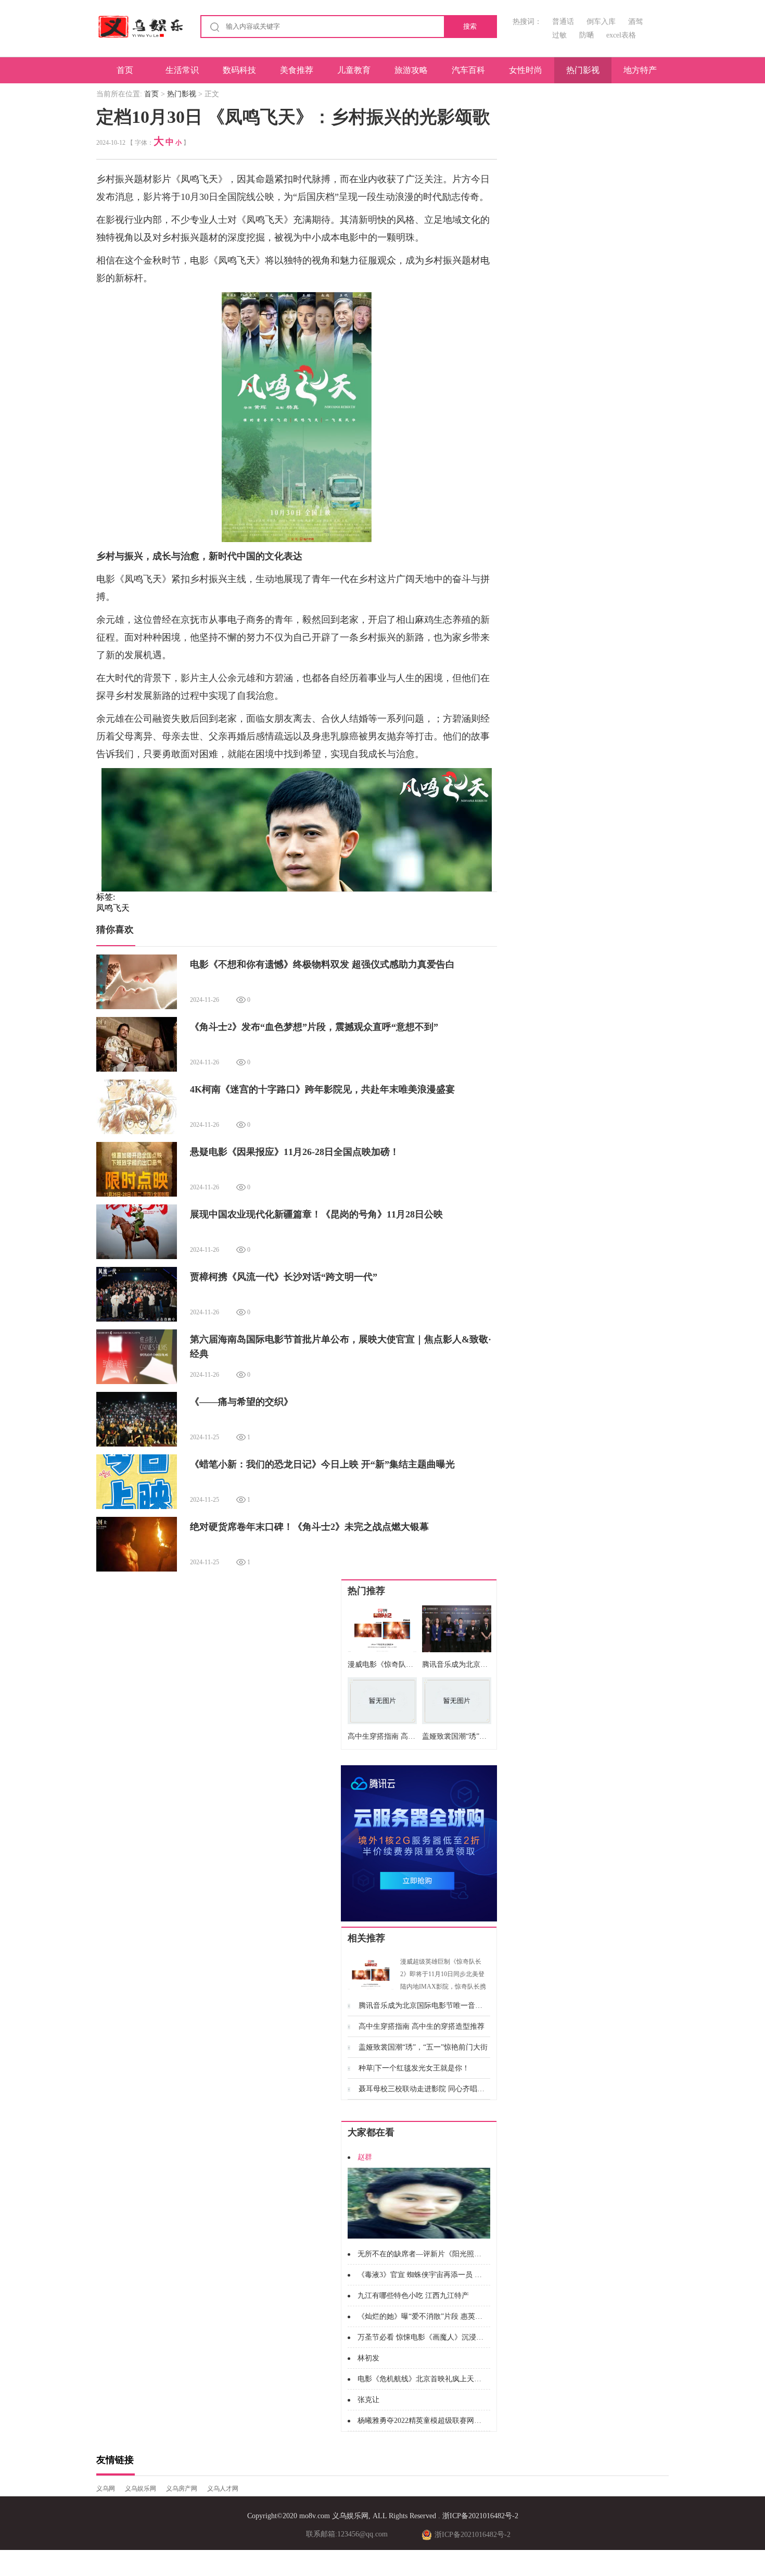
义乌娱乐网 (141, 2489)
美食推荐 (297, 70)
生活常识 (182, 70)
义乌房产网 (182, 2489)
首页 (125, 70)
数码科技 (239, 70)
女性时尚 (526, 70)
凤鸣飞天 (113, 908)
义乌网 (106, 2489)
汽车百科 (468, 70)
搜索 (470, 26)
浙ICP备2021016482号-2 (480, 2516)
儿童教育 (354, 70)
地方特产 (640, 70)
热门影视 (583, 70)
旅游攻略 (411, 70)
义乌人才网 (223, 2489)
